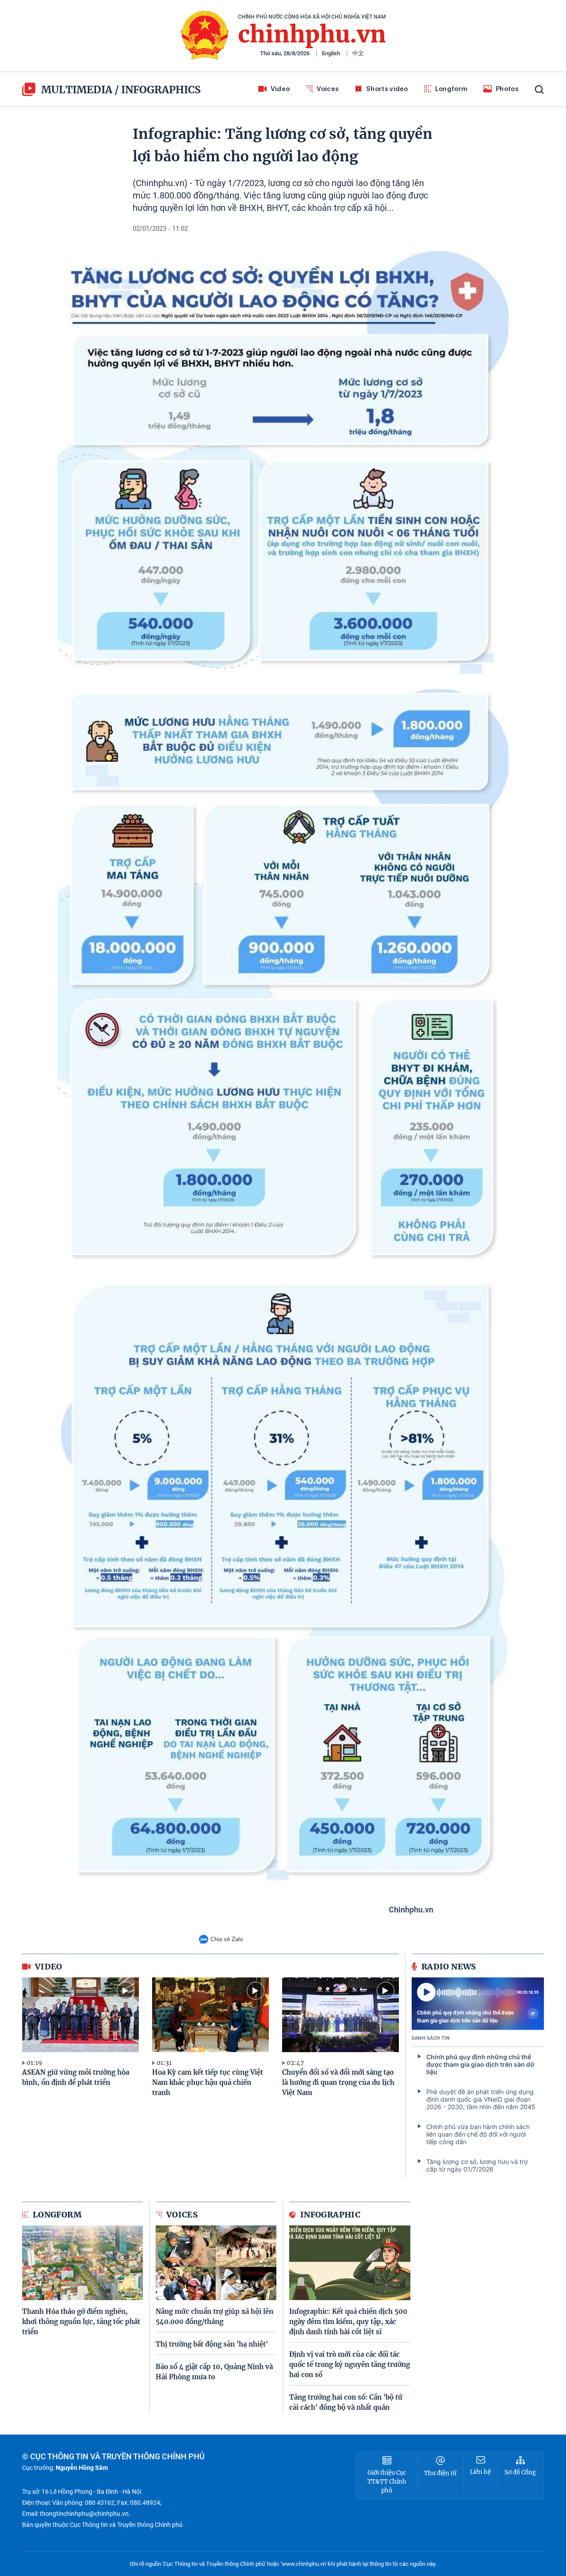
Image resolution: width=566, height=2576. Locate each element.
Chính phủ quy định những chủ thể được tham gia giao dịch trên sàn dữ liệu (465, 2017)
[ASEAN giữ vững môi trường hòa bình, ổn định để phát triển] (80, 2015)
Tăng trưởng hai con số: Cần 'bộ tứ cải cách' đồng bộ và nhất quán (346, 2402)
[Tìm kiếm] (539, 90)
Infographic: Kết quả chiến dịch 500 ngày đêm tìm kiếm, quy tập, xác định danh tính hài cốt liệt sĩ (348, 2322)
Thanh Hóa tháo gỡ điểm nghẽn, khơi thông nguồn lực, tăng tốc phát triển (81, 2322)
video (49, 1967)
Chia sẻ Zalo (227, 1939)
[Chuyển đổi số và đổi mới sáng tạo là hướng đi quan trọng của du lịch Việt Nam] (340, 2015)
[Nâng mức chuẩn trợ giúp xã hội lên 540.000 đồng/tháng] (216, 2263)
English (331, 53)
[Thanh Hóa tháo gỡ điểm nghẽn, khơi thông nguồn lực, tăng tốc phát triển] (82, 2263)
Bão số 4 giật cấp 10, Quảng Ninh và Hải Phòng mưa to (214, 2372)
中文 (358, 53)
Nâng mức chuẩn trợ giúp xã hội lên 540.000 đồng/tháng (214, 2316)
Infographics (161, 90)
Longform (451, 89)
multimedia (77, 90)
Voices (328, 89)
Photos (507, 89)
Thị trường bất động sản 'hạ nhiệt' (212, 2344)
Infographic (330, 2215)
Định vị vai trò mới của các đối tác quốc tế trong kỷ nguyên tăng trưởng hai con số (350, 2364)
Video (280, 89)
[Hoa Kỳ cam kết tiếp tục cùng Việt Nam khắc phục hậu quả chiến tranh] (210, 2015)
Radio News (449, 1967)
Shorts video (387, 89)
